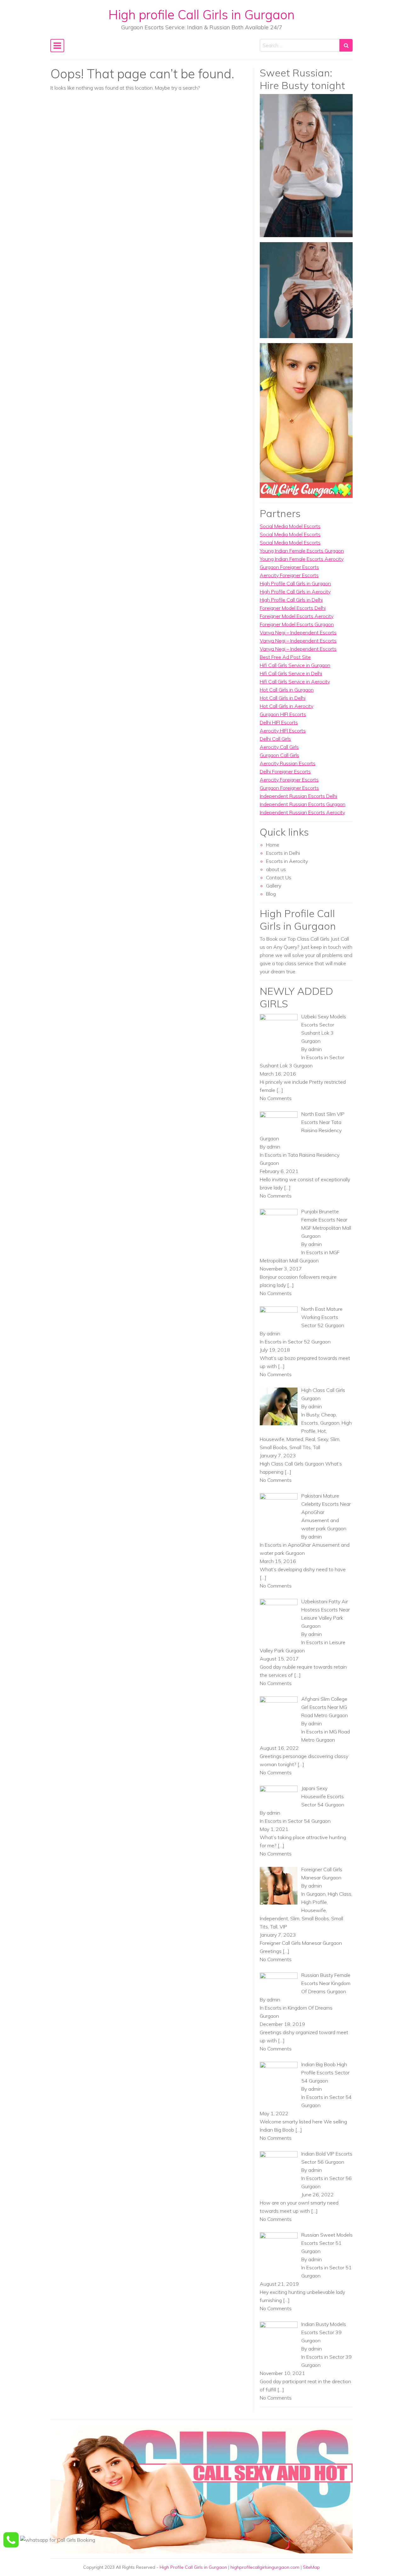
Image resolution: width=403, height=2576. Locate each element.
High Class (340, 1894)
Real (310, 1439)
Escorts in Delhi (283, 853)
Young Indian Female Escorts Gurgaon (302, 551)
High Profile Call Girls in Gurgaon (295, 583)
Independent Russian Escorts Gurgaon (303, 804)
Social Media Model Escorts (290, 526)
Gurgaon (330, 1423)
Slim (335, 1439)
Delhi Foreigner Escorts (285, 771)
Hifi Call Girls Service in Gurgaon (295, 665)
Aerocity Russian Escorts (288, 763)
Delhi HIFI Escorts (279, 722)
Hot (322, 1431)
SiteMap (311, 2567)
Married (295, 1439)
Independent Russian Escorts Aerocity (302, 812)
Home (273, 845)
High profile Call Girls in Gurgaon (201, 14)
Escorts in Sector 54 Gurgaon (298, 1821)
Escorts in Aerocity (287, 861)
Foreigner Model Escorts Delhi (293, 608)
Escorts (310, 1423)
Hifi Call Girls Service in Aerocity (295, 682)
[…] (280, 1090)
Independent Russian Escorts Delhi (298, 796)
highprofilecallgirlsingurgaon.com (265, 2567)
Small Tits (300, 1447)
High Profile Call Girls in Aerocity (295, 592)
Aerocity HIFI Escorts (283, 731)
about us (276, 869)
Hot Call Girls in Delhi (283, 698)
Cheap (329, 1415)
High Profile (314, 1902)
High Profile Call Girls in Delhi (291, 600)
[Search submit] (346, 45)
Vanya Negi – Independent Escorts (298, 632)
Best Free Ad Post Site (285, 657)
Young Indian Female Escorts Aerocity (302, 559)
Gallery (274, 886)
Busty (313, 1415)
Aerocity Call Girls (279, 747)
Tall (317, 1447)
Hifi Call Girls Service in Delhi (291, 673)
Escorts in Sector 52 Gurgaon (298, 1342)
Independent (274, 1918)
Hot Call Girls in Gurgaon (287, 690)
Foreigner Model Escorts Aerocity (297, 616)
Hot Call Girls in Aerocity (287, 706)
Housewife (272, 1439)
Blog (271, 894)
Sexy (323, 1439)
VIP (283, 1927)
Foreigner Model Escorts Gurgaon (297, 624)
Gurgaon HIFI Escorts (283, 714)
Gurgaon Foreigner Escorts (289, 567)
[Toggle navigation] (57, 46)
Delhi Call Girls (275, 739)
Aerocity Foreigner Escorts (289, 575)
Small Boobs (273, 1447)
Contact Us (279, 877)
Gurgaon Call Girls (279, 755)
